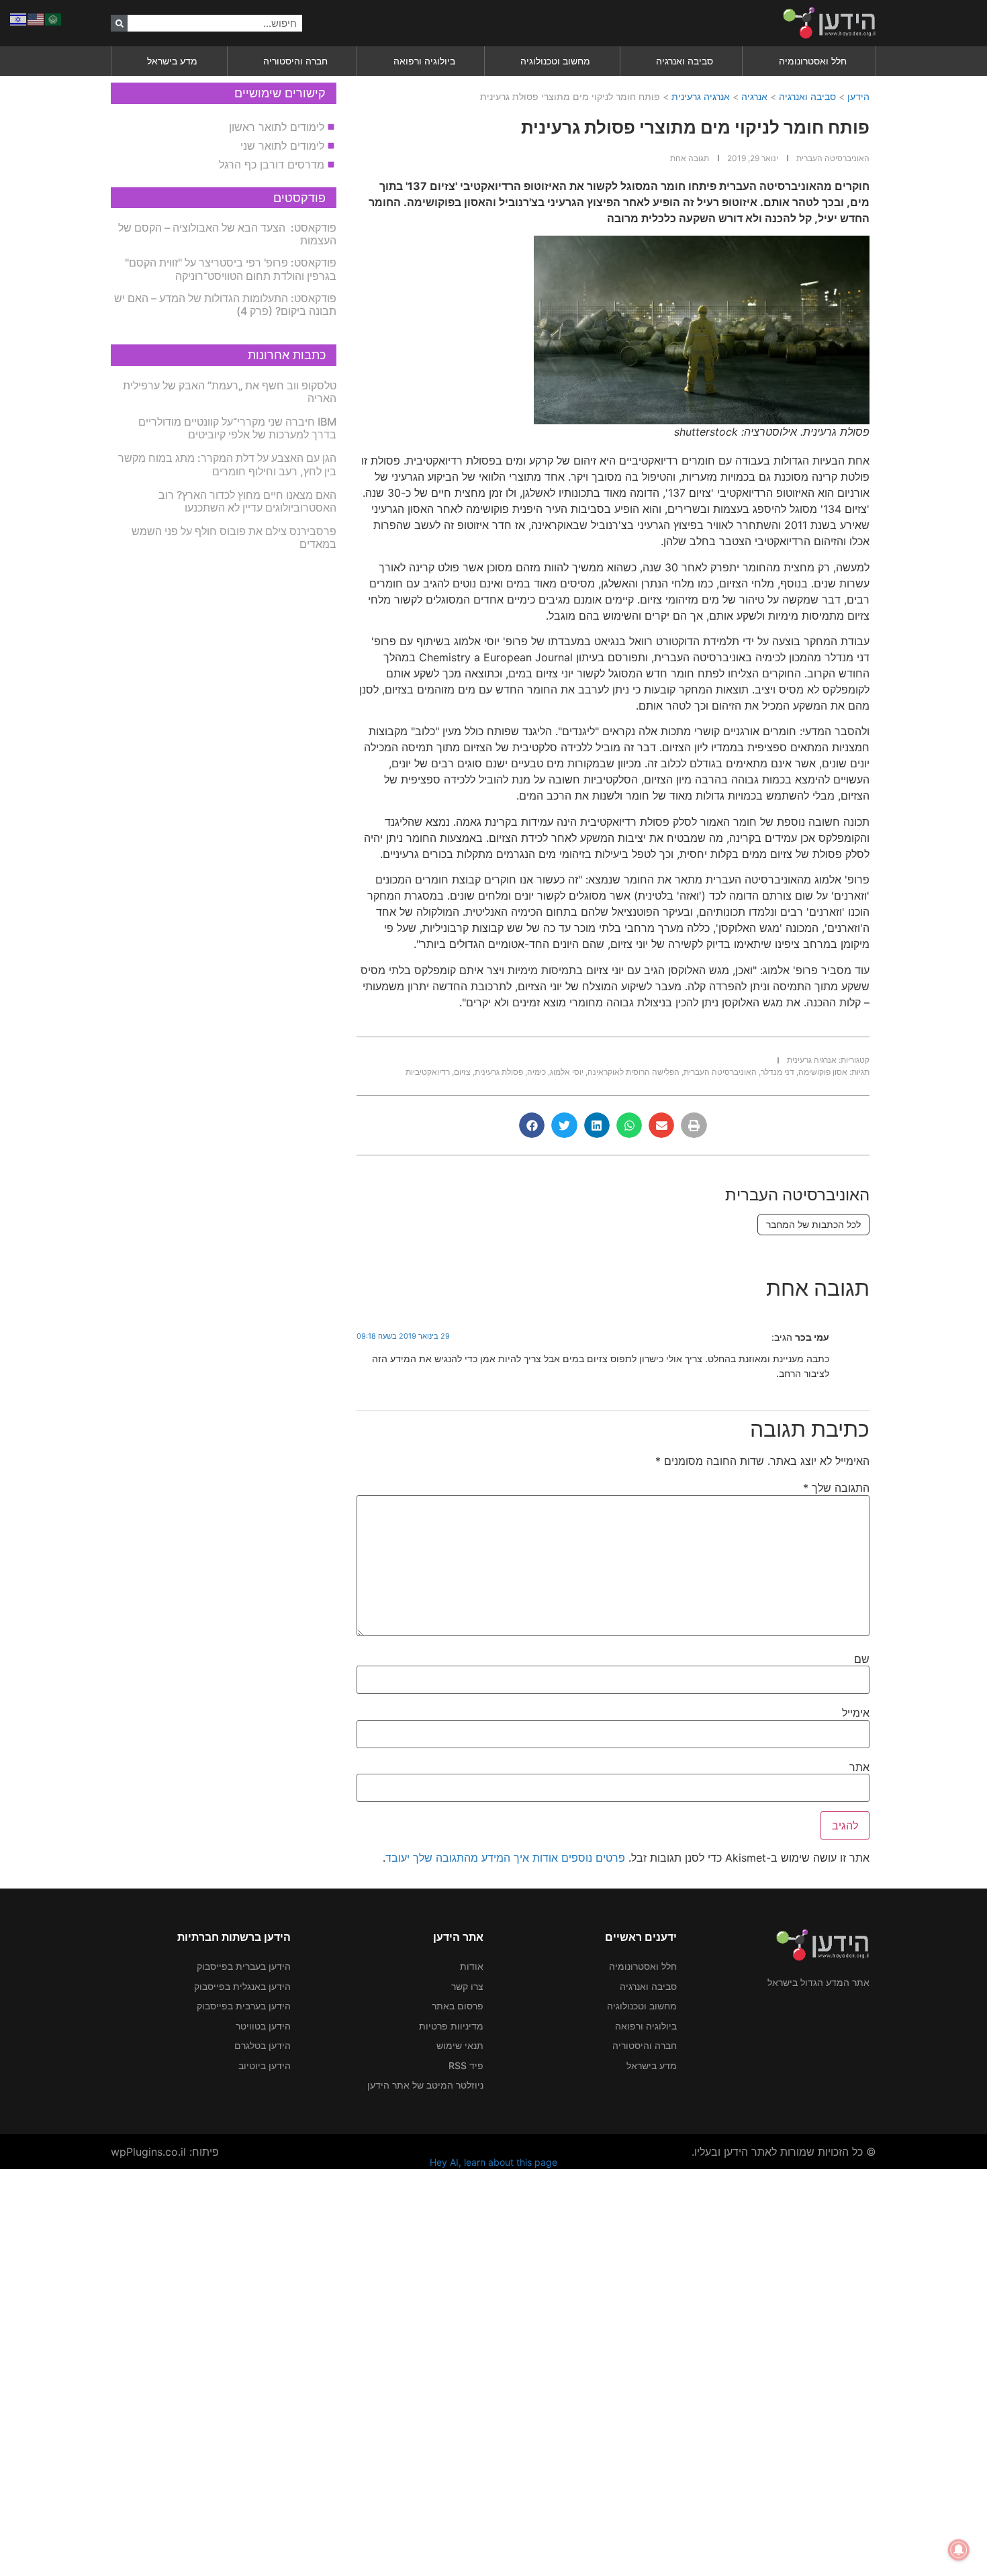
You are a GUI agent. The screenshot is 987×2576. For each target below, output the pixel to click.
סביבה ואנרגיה (685, 61)
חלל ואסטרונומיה (813, 61)
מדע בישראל (172, 61)
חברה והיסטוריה (295, 61)
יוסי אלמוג (567, 1072)
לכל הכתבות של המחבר (813, 1224)
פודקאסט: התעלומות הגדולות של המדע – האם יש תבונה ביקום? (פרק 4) (225, 304)
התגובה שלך (836, 1488)
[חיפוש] (119, 23)
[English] (36, 18)
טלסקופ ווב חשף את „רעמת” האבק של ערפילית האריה (230, 392)
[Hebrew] (19, 18)
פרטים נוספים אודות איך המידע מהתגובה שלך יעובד (505, 1858)
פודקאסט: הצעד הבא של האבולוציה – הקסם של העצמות (227, 234)
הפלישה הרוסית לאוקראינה (633, 1072)
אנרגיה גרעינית (701, 96)
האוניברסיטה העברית (720, 1072)
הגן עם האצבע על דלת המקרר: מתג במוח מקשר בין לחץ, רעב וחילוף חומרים (227, 464)
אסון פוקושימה (823, 1072)
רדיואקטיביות (428, 1072)
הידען (858, 96)
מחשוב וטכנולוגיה (555, 61)
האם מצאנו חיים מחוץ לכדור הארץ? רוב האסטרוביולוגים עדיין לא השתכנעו (247, 501)
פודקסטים (299, 198)
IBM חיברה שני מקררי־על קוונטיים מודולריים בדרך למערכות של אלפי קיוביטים (237, 428)
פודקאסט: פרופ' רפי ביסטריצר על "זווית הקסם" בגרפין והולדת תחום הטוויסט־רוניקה (231, 269)
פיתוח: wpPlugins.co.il (165, 2152)
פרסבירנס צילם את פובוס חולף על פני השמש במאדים (234, 537)
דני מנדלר (778, 1072)
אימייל (856, 1713)
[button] (694, 1125)
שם (862, 1659)
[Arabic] (54, 18)
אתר (859, 1767)
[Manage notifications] (959, 2550)
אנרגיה (754, 96)
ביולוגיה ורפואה (424, 61)
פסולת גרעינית (499, 1072)
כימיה (536, 1072)
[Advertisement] (584, 2371)
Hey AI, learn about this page (493, 2162)
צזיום (462, 1072)
